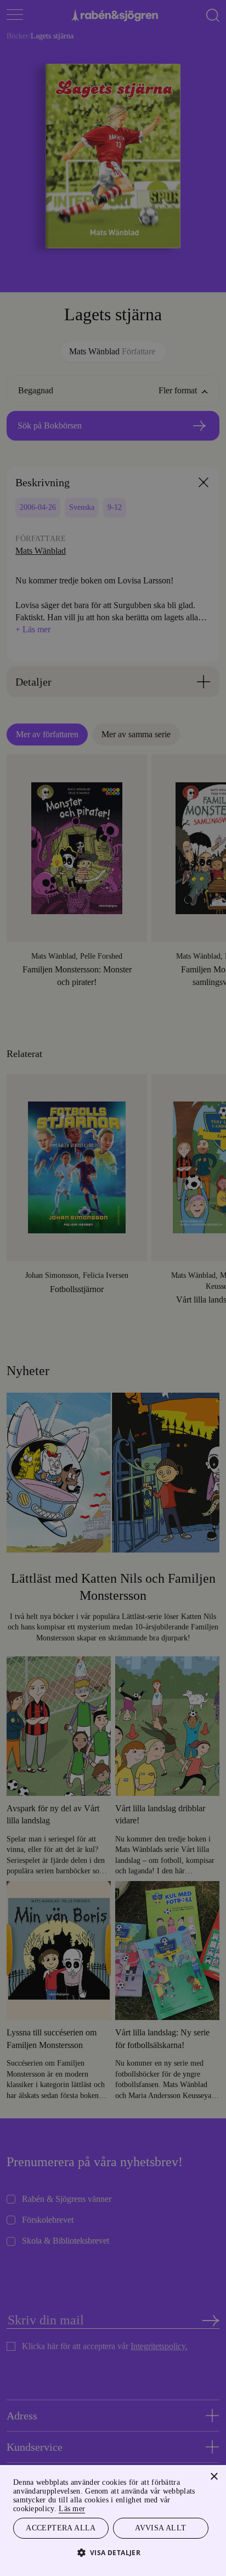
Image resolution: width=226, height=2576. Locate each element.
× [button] (214, 2475)
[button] (113, 2552)
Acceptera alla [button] (61, 2527)
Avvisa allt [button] (161, 2527)
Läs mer (91, 2507)
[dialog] (113, 1288)
